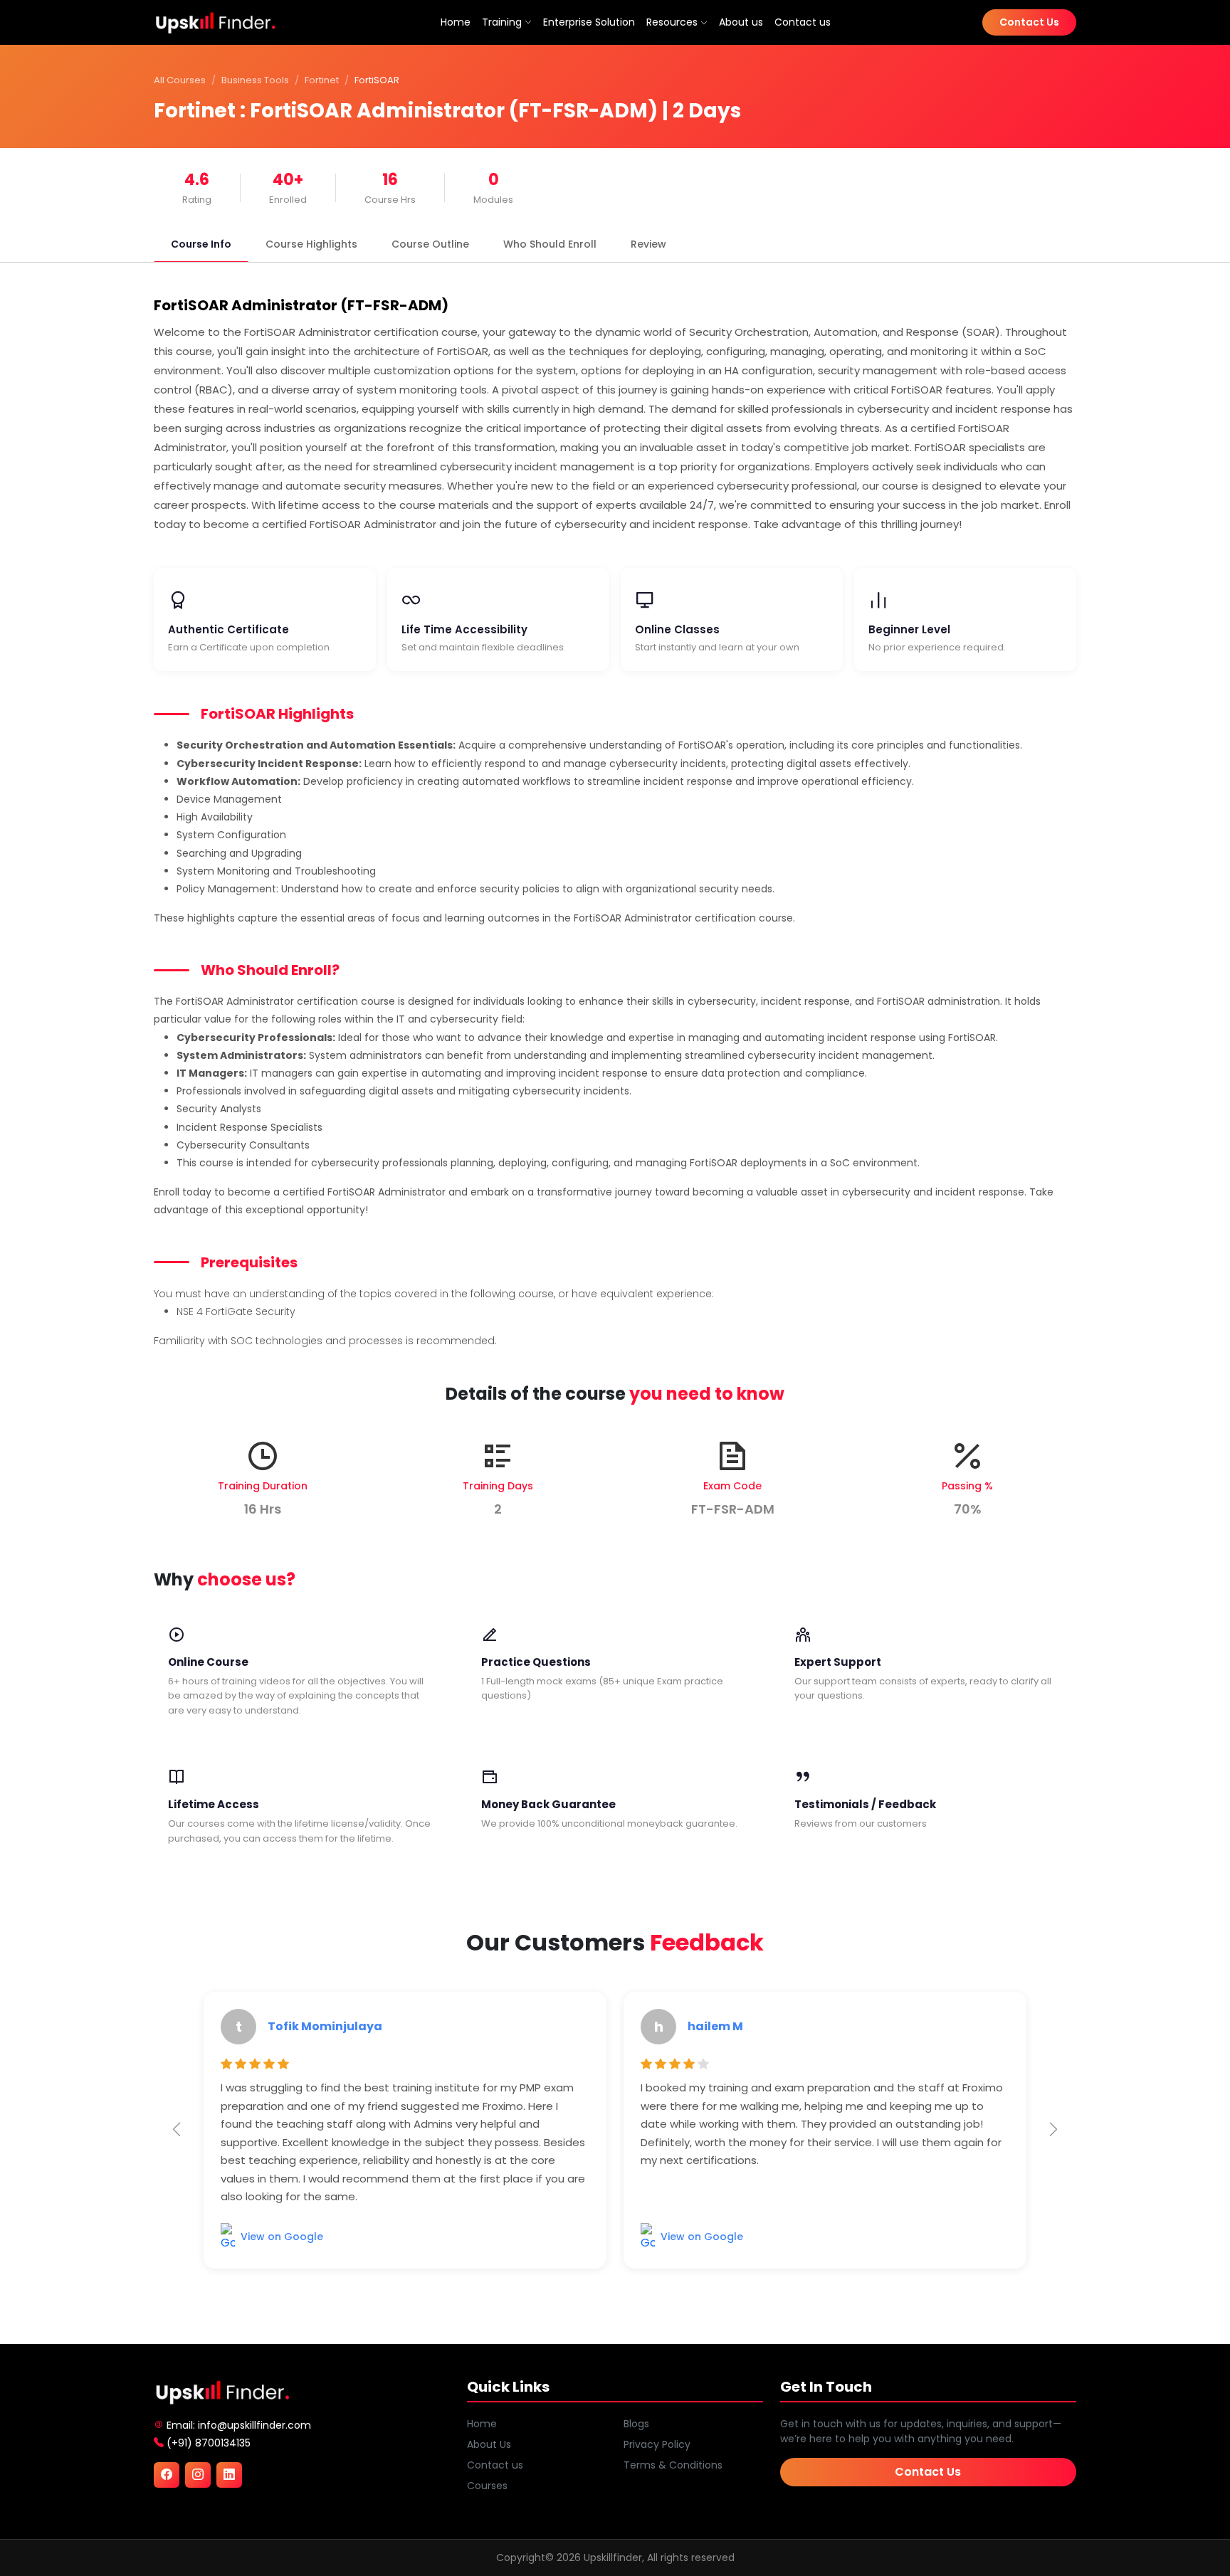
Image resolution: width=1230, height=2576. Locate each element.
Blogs (636, 2424)
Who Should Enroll (550, 244)
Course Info (201, 244)
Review (648, 244)
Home (456, 22)
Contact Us (1029, 22)
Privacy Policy (657, 2444)
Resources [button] (673, 22)
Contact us (803, 22)
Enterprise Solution (589, 22)
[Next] (1053, 2130)
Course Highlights (311, 244)
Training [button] (502, 22)
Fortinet (322, 80)
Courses (487, 2486)
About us (741, 22)
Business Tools (255, 80)
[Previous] (177, 2130)
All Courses (180, 80)
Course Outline (430, 244)
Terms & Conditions (673, 2465)
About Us (489, 2444)
